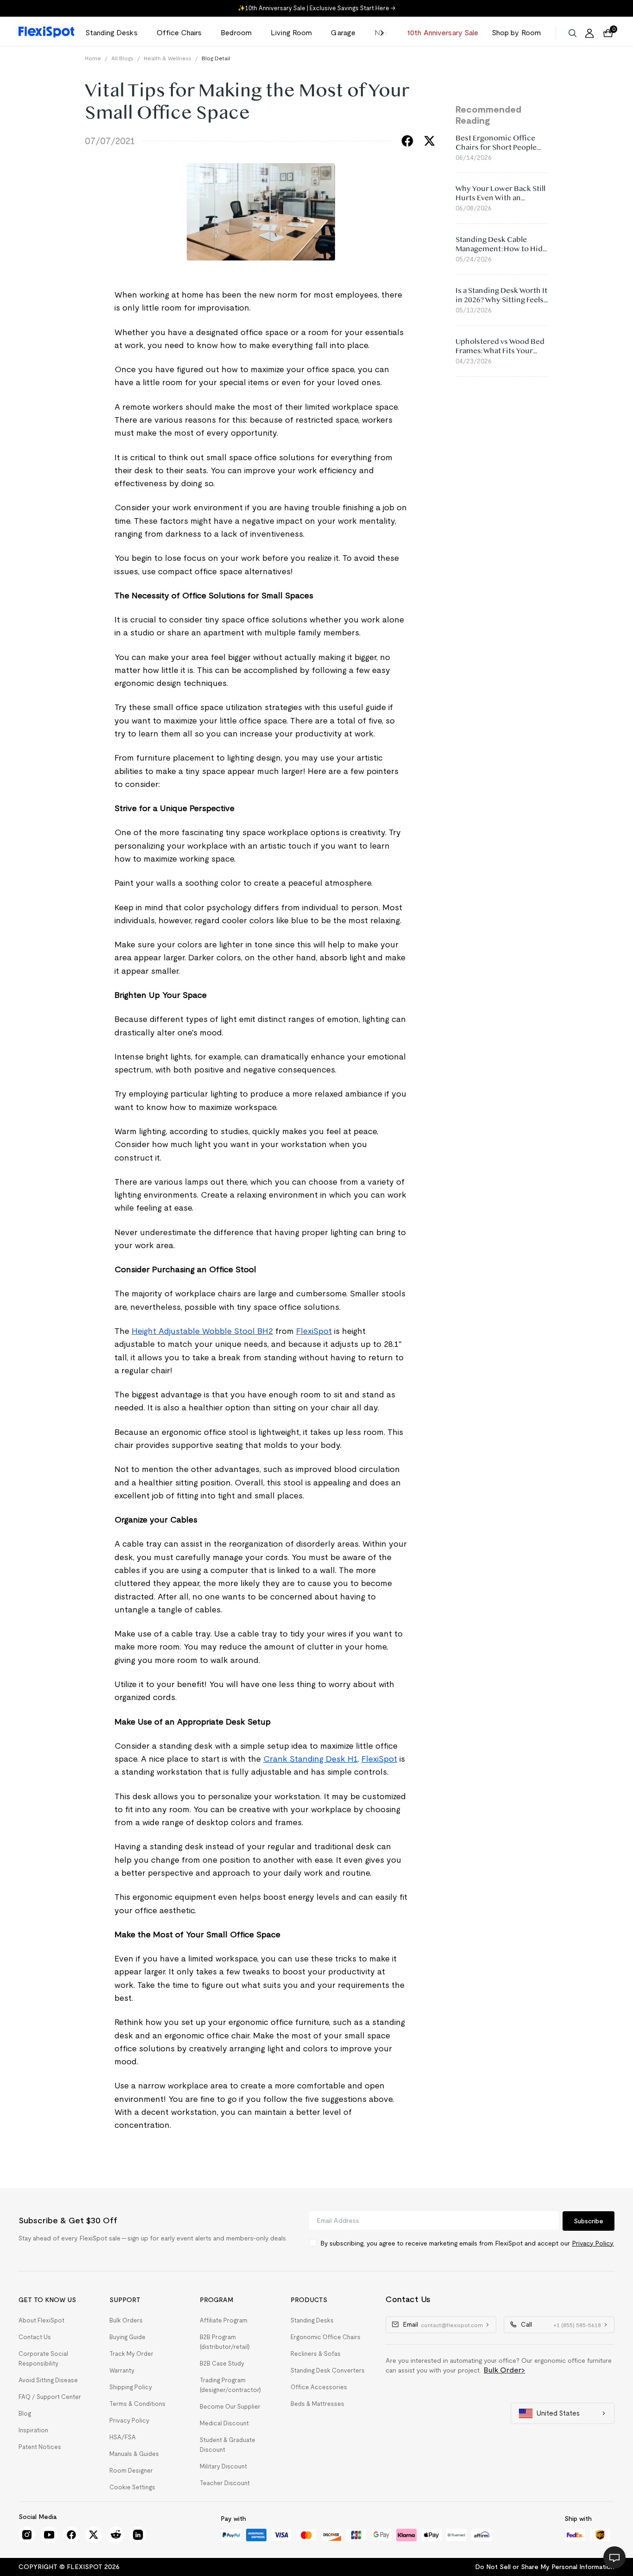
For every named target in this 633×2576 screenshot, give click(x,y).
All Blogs (122, 58)
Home (93, 58)
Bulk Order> (504, 2370)
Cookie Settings (132, 2487)
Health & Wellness (168, 58)
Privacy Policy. (593, 2243)
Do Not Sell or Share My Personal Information (545, 2567)
